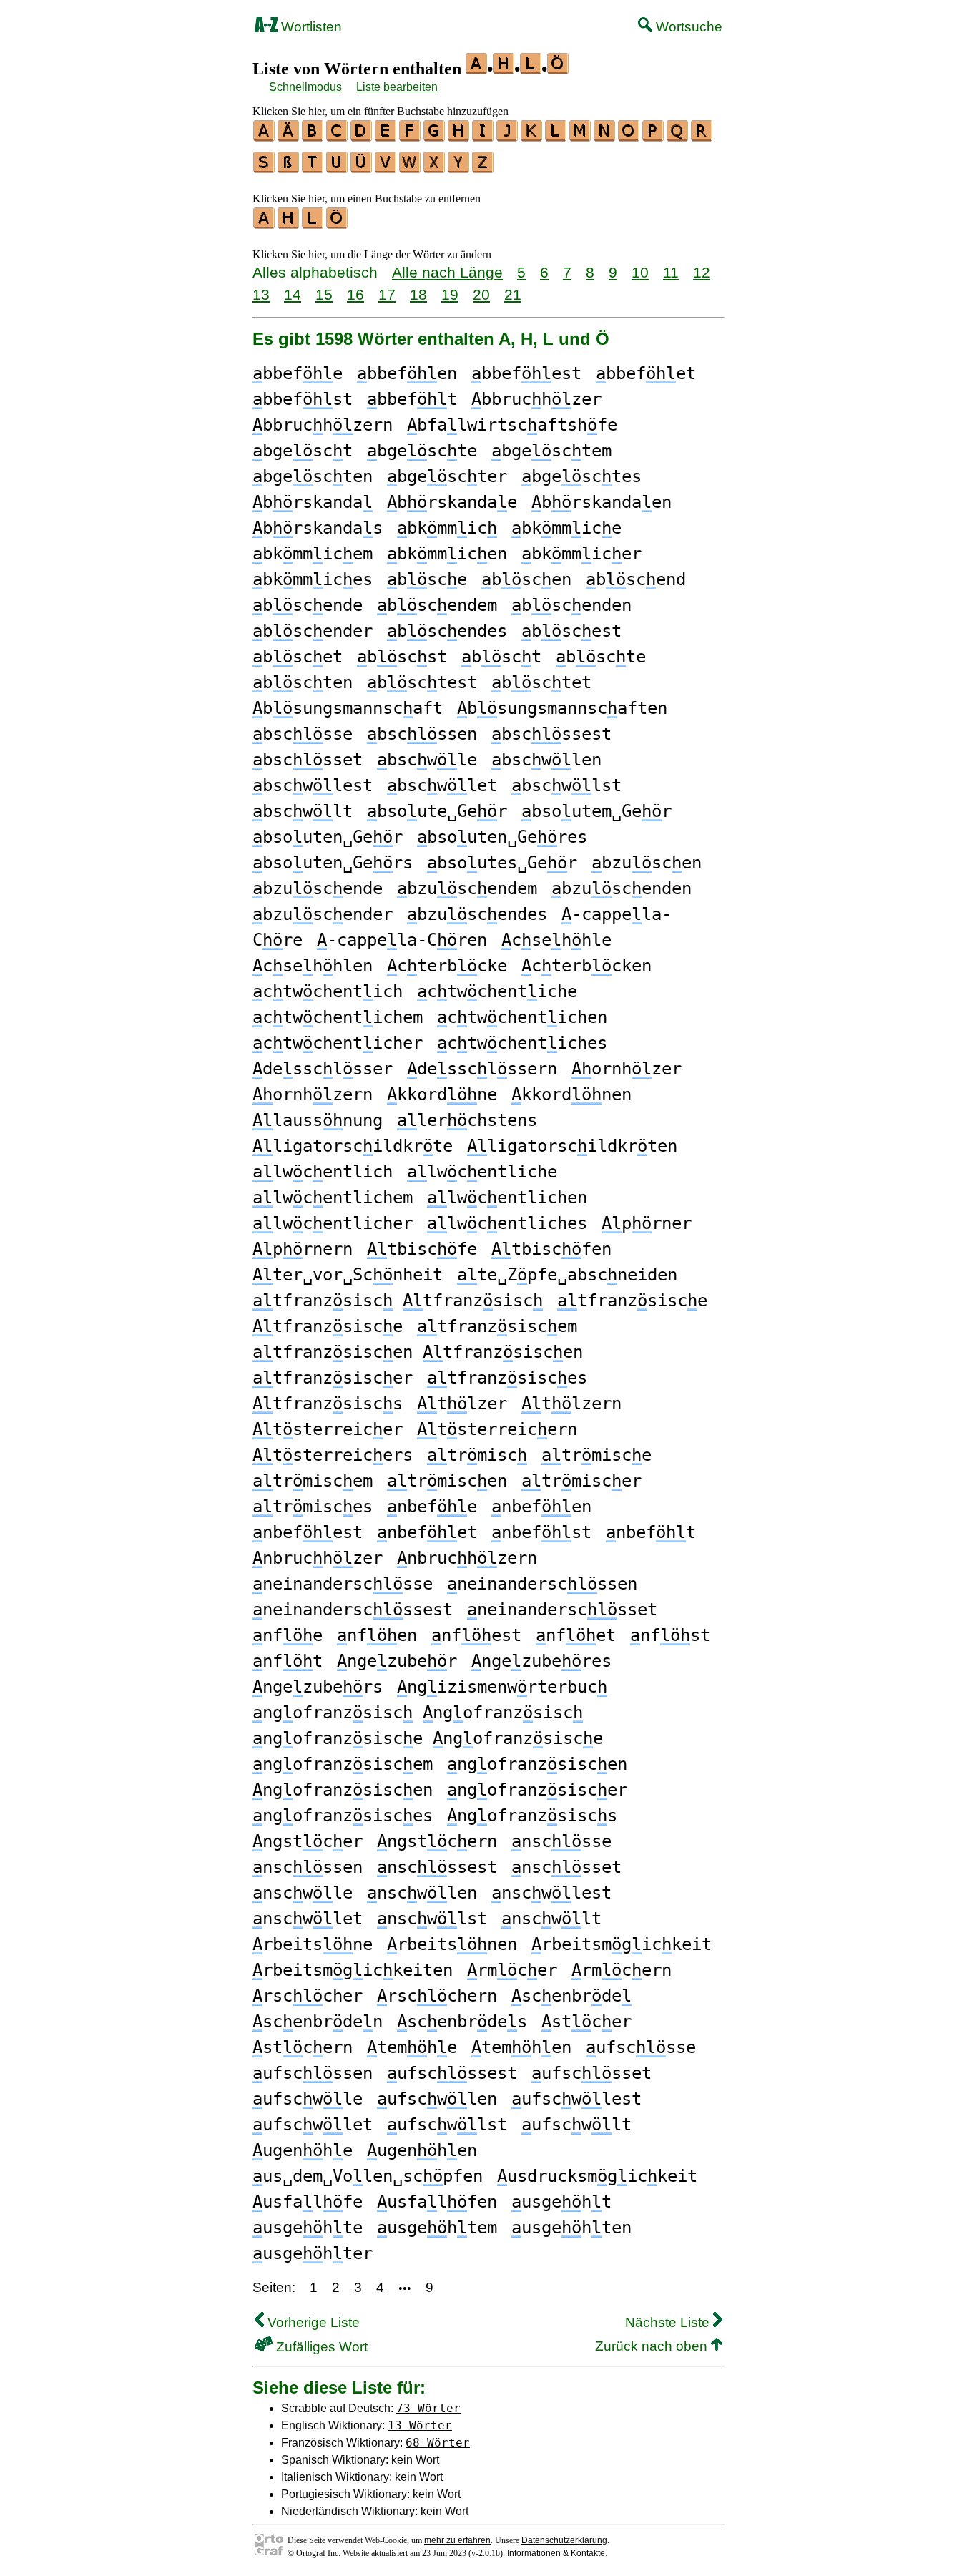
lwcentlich (323, 1172)
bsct (501, 657)
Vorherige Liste (312, 2322)
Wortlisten (310, 27)
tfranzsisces (507, 1378)
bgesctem (551, 451)
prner (647, 1223)
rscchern (437, 1996)
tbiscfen (551, 1249)
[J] (508, 137)
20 (481, 294)
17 (387, 294)
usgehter (313, 2253)
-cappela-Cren (402, 940)
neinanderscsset (562, 1610)
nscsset (566, 1867)
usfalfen (437, 2202)
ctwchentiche (497, 991)
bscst (402, 657)
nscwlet (308, 1919)
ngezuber (397, 1661)
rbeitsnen (452, 1944)
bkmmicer (581, 554)
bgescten (313, 476)
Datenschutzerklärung (564, 2540)
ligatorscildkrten (572, 1146)
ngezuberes (541, 1661)
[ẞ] (289, 168)
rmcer (512, 1970)
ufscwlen (437, 2099)
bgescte (422, 451)
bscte (601, 657)
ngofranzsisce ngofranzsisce (428, 1738)
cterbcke (447, 966)
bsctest (422, 682)
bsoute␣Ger (437, 811)
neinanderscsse (343, 1584)
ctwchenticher (338, 1043)
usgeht (561, 2202)
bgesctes (581, 476)
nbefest (308, 1532)
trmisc (477, 1455)
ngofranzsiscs (532, 1816)
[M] (581, 137)
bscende (308, 605)
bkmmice (566, 528)
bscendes (447, 631)
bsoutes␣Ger (502, 863)
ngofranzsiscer (537, 1790)
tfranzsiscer (333, 1378)
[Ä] (289, 137)
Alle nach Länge (447, 272)
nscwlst (432, 1919)
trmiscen (447, 1481)
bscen (526, 579)
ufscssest (452, 2073)
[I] (483, 137)
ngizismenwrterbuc (502, 1687)
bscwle (427, 760)
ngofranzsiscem (343, 1764)
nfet (576, 1635)
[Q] (678, 137)
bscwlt (303, 811)
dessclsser (323, 1069)
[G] (435, 137)
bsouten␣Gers (333, 863)
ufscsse (641, 2047)
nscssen (308, 1867)
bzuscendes (477, 914)
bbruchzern (323, 425)
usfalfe (308, 2202)
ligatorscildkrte (353, 1146)
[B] (313, 137)
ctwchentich (328, 991)
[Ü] (362, 168)
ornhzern (313, 1094)
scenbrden (318, 2022)
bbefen (407, 373)
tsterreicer (328, 1429)
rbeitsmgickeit (622, 1944)
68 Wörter (438, 2443)
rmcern (622, 1970)
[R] (702, 137)
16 (355, 294)
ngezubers (318, 1687)
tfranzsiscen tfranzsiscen (418, 1352)
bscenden (571, 605)
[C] (338, 137)
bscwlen (546, 760)
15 (324, 294)
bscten (303, 682)
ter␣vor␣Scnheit (348, 1275)
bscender (313, 631)
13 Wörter (420, 2425)
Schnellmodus (305, 87)
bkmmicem (313, 554)
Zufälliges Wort (320, 2347)
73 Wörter (428, 2408)
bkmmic (447, 528)
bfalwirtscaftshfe (512, 425)
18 (418, 294)
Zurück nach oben (653, 2346)
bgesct (303, 451)
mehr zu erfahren (457, 2540)
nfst (670, 1635)
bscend (636, 579)
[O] (629, 137)
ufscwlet (313, 2125)
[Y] (459, 168)
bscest (571, 631)
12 (702, 272)
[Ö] (338, 224)
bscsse (303, 734)
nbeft (651, 1532)
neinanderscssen (542, 1584)
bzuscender (323, 914)
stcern (303, 2047)
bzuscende (318, 888)
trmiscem (313, 1481)
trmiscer (581, 1481)
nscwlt (551, 1919)
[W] (411, 168)
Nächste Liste (669, 2322)
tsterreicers (333, 1455)
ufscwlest (576, 2099)
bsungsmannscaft (348, 708)
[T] (313, 168)
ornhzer (627, 1069)
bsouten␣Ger (328, 837)
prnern (303, 1249)
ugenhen (422, 2150)
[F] (411, 137)
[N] (605, 137)
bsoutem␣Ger (596, 811)
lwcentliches (507, 1223)
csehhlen (313, 966)
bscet (298, 657)
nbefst (541, 1532)
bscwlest (313, 785)
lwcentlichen (507, 1198)
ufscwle (308, 2099)
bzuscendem (467, 888)
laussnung (318, 1120)
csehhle (556, 940)
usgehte (308, 2228)
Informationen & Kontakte (556, 2553)
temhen (521, 2047)
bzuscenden (622, 888)
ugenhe (303, 2150)
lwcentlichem (333, 1198)
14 (293, 294)
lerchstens (467, 1120)
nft (288, 1661)
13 (261, 294)
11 (671, 272)
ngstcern (437, 1841)
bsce (427, 579)
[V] (386, 168)
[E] (386, 137)
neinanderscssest (353, 1610)
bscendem (437, 605)
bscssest (551, 734)
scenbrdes (462, 2022)
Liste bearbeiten (397, 87)
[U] (338, 168)
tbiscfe (422, 1249)
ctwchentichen (522, 1017)
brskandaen (602, 502)
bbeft (412, 399)
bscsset (308, 760)
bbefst (303, 399)
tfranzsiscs (328, 1404)
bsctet (541, 682)
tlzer (462, 1404)
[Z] (483, 168)
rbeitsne (313, 1944)
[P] (654, 137)
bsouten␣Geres (502, 837)
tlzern (571, 1404)
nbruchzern (467, 1558)
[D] (362, 137)
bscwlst (566, 785)
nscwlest (551, 1893)
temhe (412, 2047)
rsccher (308, 1996)
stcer (586, 2022)
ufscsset (591, 2073)
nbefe (432, 1507)
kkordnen (571, 1094)
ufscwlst (447, 2125)
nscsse (561, 1841)
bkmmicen (447, 554)
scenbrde (571, 1996)
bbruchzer (536, 399)
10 (640, 272)
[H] (459, 137)
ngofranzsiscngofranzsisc (418, 1713)
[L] (556, 137)
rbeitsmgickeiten (353, 1970)
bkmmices (313, 579)
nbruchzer (318, 1558)
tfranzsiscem (497, 1326)
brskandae (452, 502)
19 (450, 294)
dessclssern (482, 1069)
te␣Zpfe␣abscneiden (567, 1275)
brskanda (313, 502)
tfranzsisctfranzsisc (398, 1301)
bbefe (298, 373)
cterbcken (586, 966)
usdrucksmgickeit (597, 2176)
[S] (265, 168)
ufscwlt (576, 2125)
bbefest (526, 373)
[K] (532, 137)
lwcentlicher (333, 1223)
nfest (476, 1635)
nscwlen (422, 1893)
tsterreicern (497, 1429)
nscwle (303, 1893)
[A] (265, 137)
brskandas (318, 528)
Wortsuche (687, 27)
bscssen (422, 734)
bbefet (646, 373)
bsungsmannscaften (562, 708)
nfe (288, 1635)
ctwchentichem (338, 1017)
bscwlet (442, 785)
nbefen (541, 1507)
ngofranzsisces (343, 1816)
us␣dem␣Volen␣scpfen (368, 2176)
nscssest (437, 1867)
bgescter (447, 476)
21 (513, 294)
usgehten (571, 2228)
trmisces (313, 1507)
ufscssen (313, 2073)
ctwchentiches (522, 1043)
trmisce (596, 1455)
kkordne (442, 1094)
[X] (435, 168)
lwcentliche (482, 1172)
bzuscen (647, 863)
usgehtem (437, 2228)
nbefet (427, 1532)
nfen (377, 1635)
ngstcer (308, 1841)
